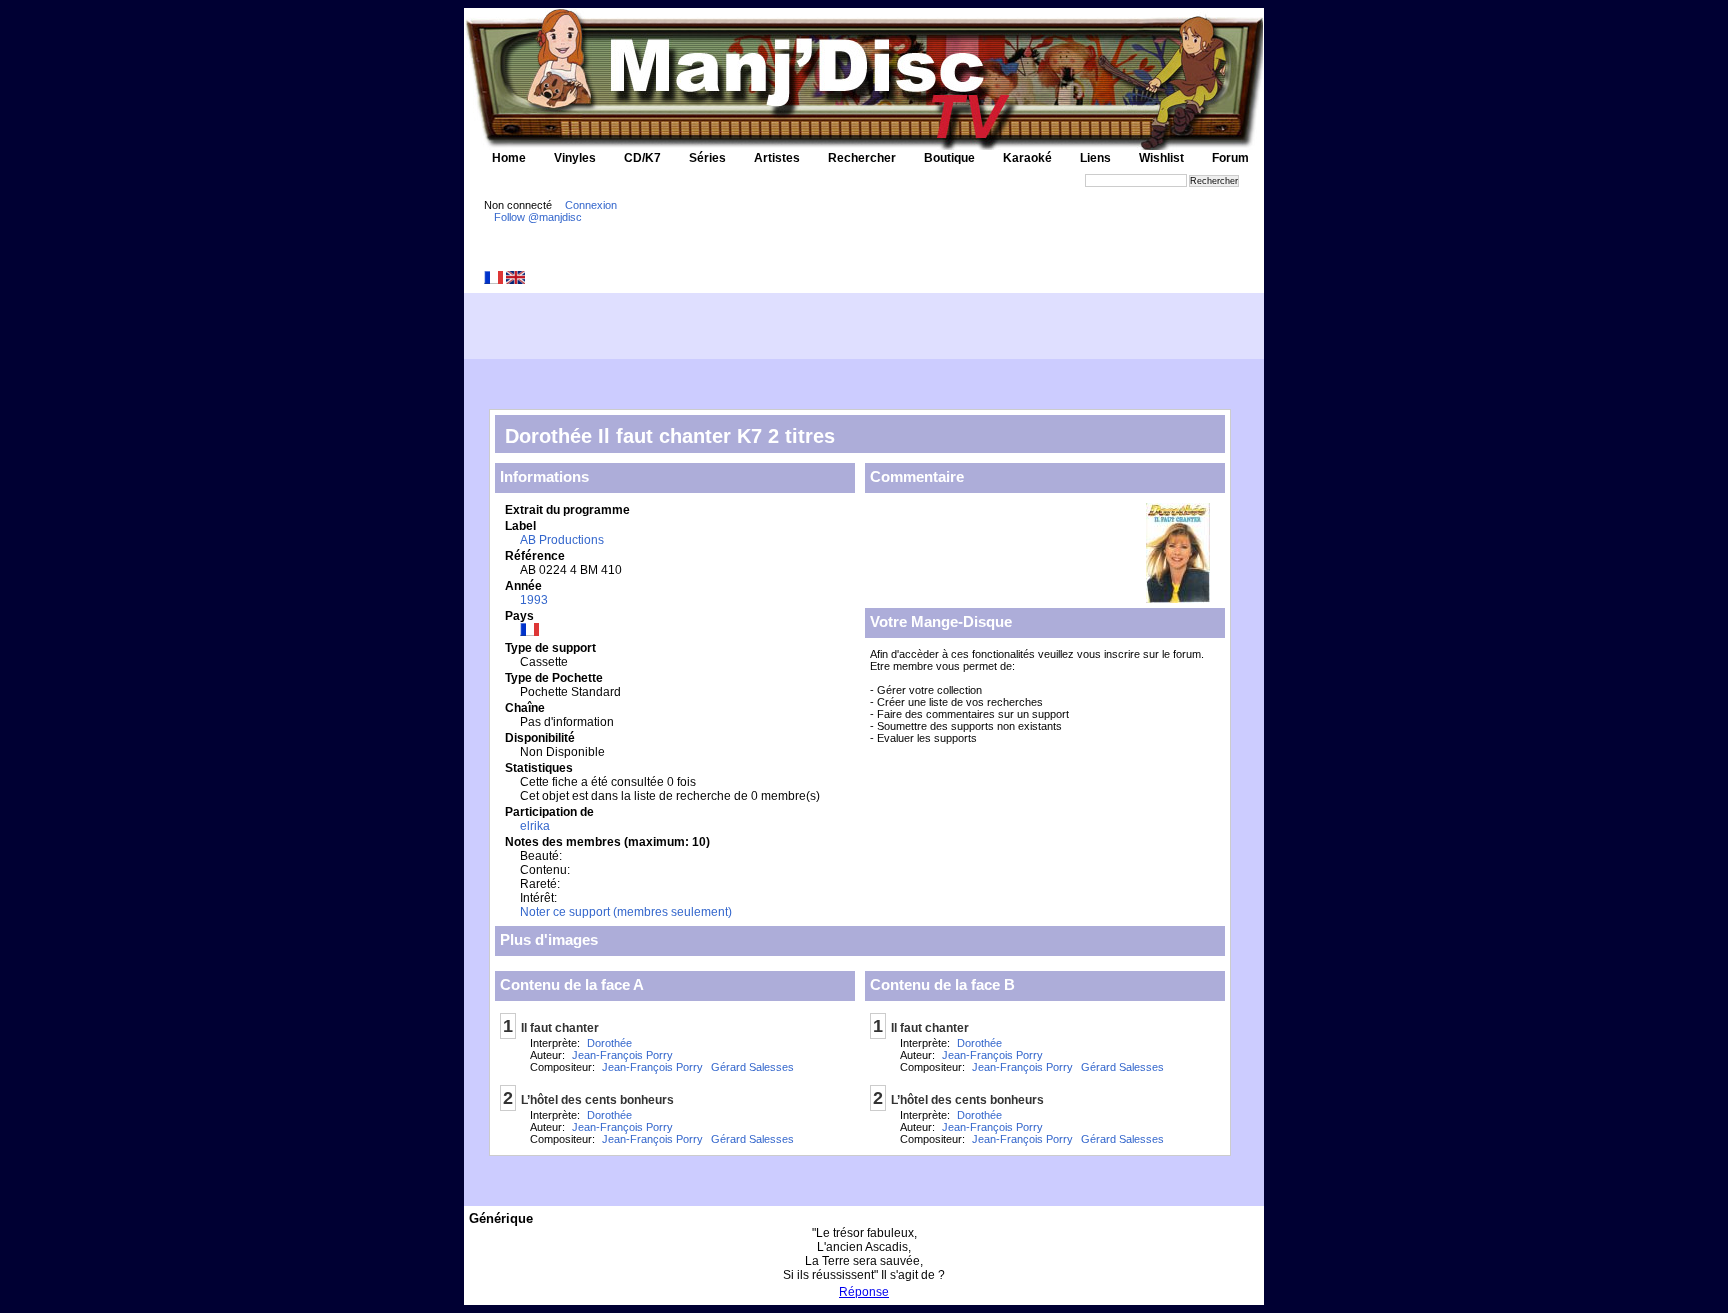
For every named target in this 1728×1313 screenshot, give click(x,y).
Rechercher (862, 158)
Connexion (591, 205)
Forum (1230, 158)
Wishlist (1161, 158)
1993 (534, 600)
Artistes (777, 158)
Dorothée (609, 1043)
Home (509, 158)
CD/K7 (642, 158)
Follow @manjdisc (538, 217)
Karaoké (1027, 158)
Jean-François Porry (622, 1055)
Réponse (864, 1292)
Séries (707, 158)
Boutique (949, 158)
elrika (535, 826)
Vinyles (575, 158)
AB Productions (562, 540)
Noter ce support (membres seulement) (626, 912)
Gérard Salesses (752, 1067)
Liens (1095, 158)
